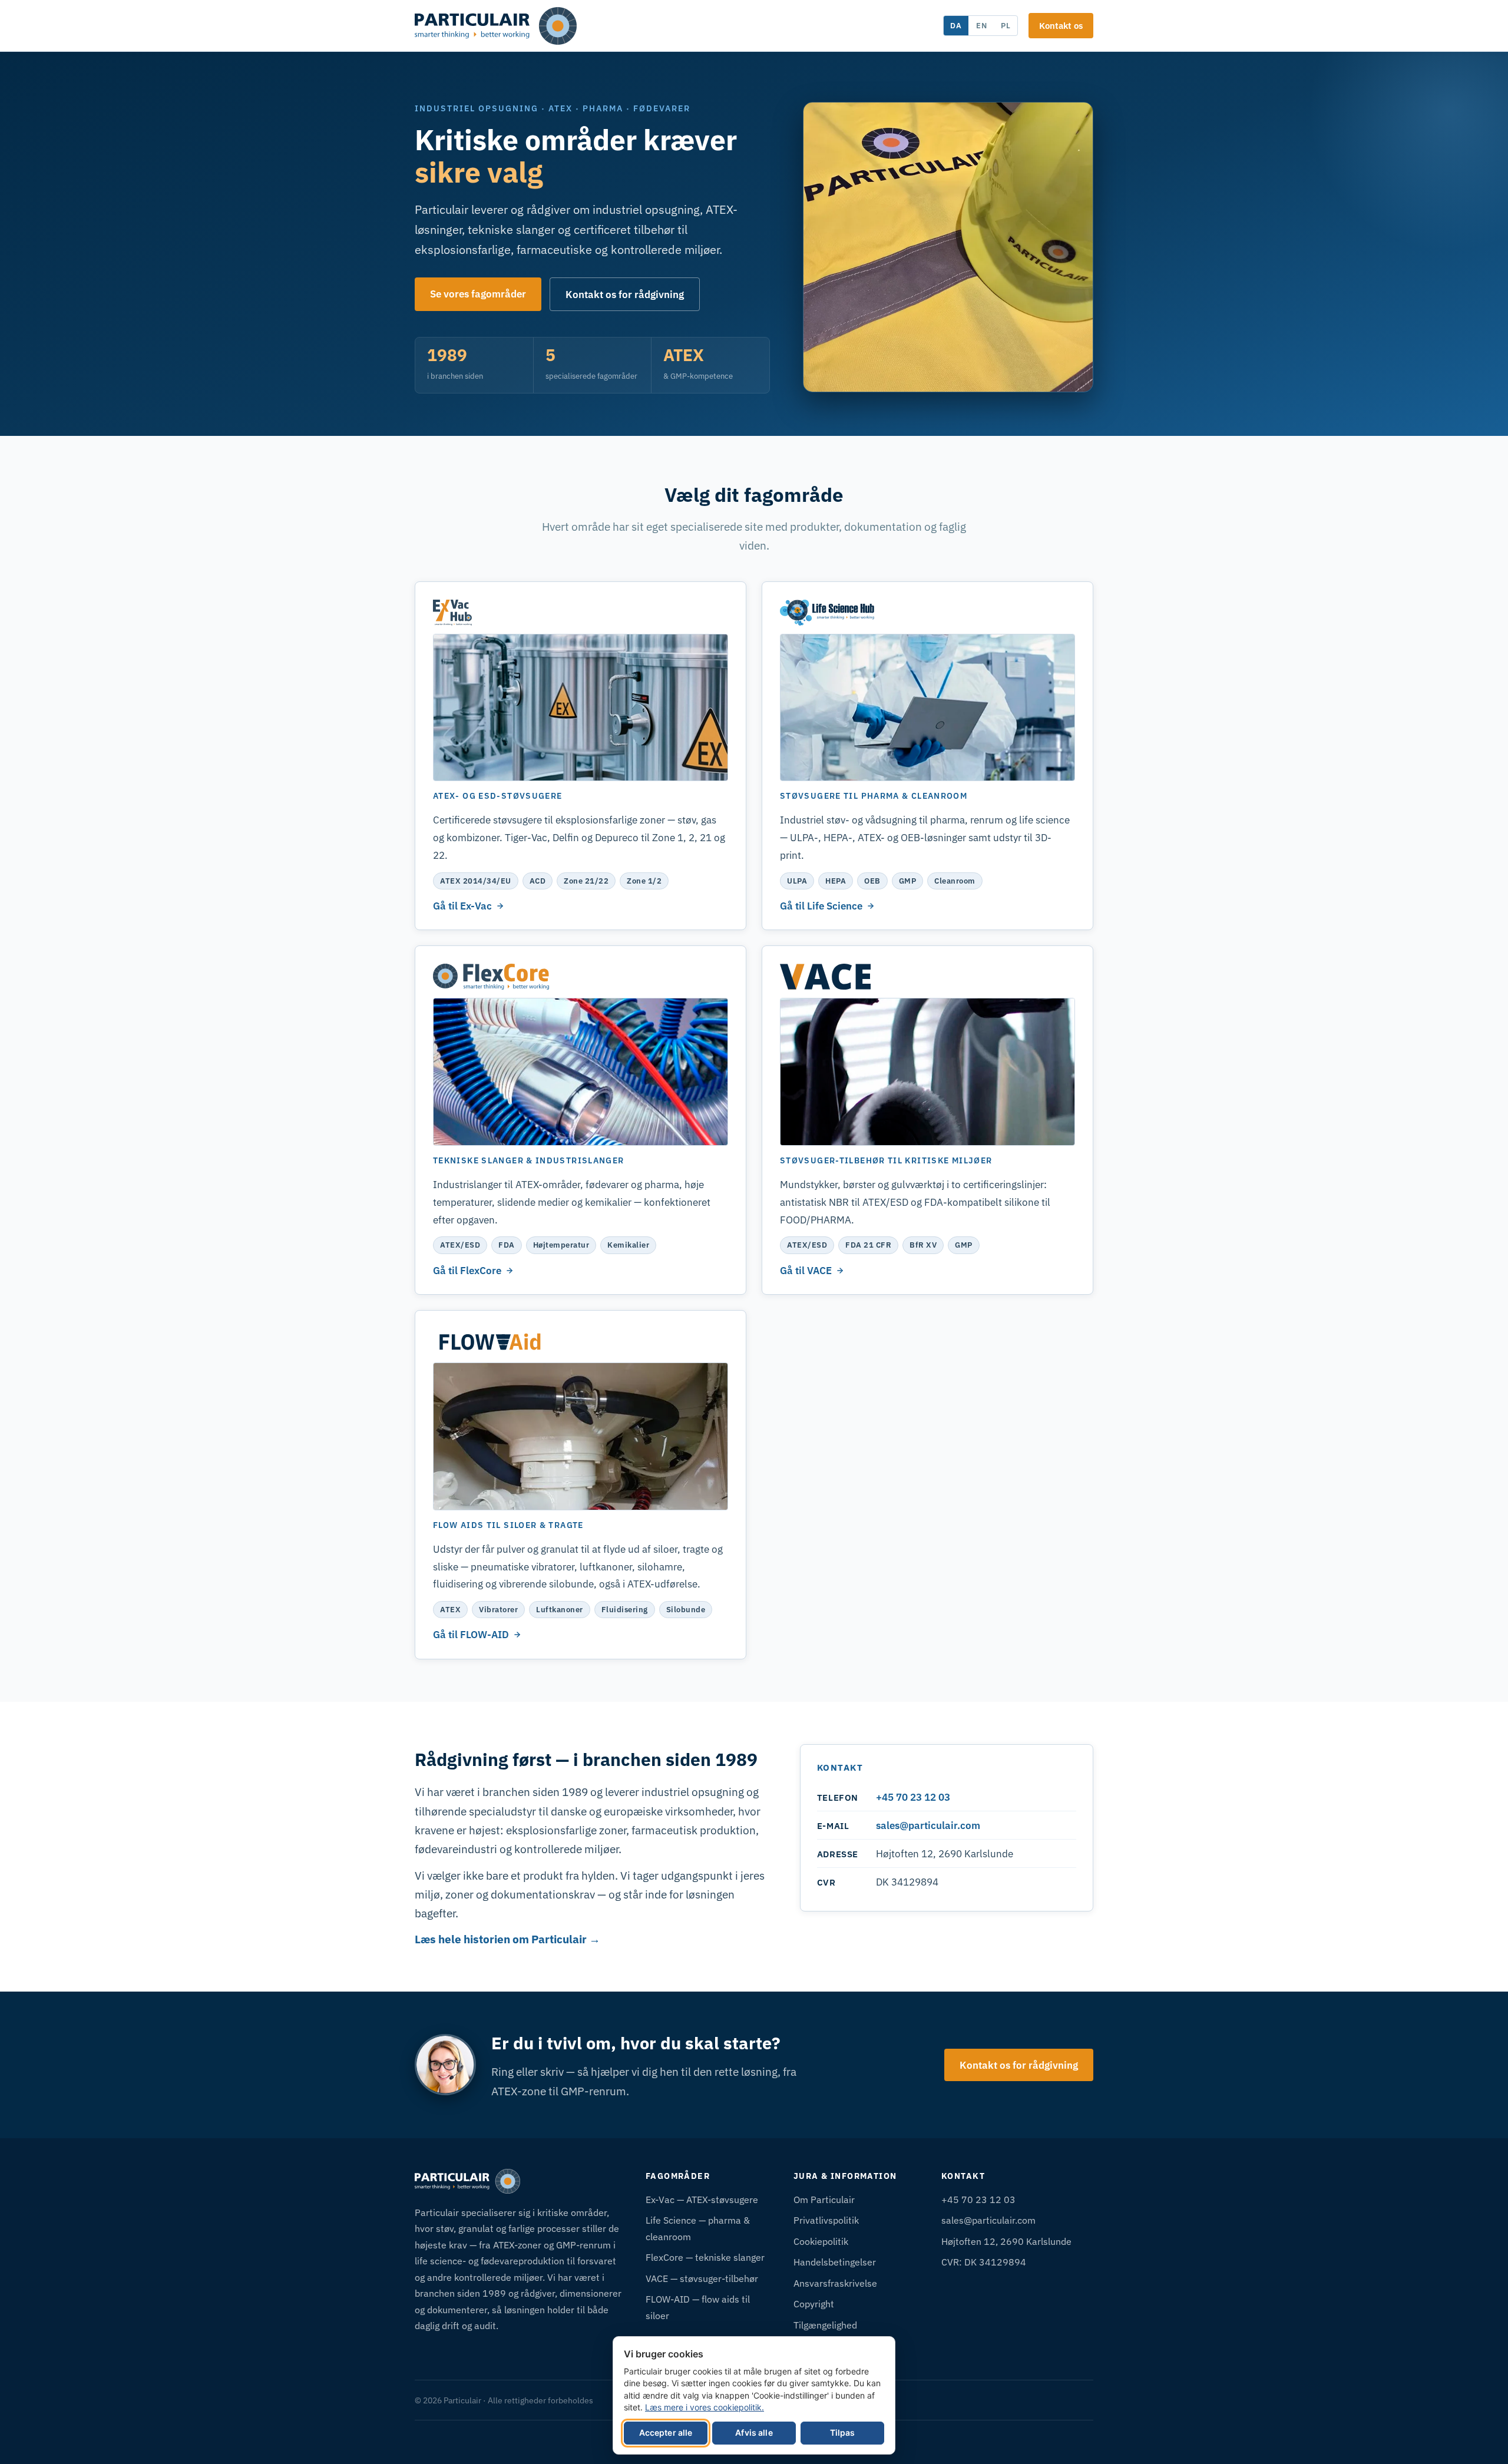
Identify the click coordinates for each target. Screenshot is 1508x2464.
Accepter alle (666, 2432)
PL (1006, 25)
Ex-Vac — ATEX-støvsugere (702, 2199)
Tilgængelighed (825, 2325)
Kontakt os (1061, 25)
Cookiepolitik (821, 2241)
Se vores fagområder (478, 294)
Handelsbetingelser (835, 2262)
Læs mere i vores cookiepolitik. (705, 2407)
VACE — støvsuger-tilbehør (702, 2278)
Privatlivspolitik (826, 2220)
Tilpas (843, 2432)
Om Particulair (824, 2199)
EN (982, 25)
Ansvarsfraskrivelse (835, 2283)
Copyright (814, 2303)
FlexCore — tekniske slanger (705, 2257)
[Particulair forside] (496, 26)
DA (956, 25)
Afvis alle (754, 2432)
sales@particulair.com (928, 1825)
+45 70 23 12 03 (913, 1797)
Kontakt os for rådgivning (625, 294)
